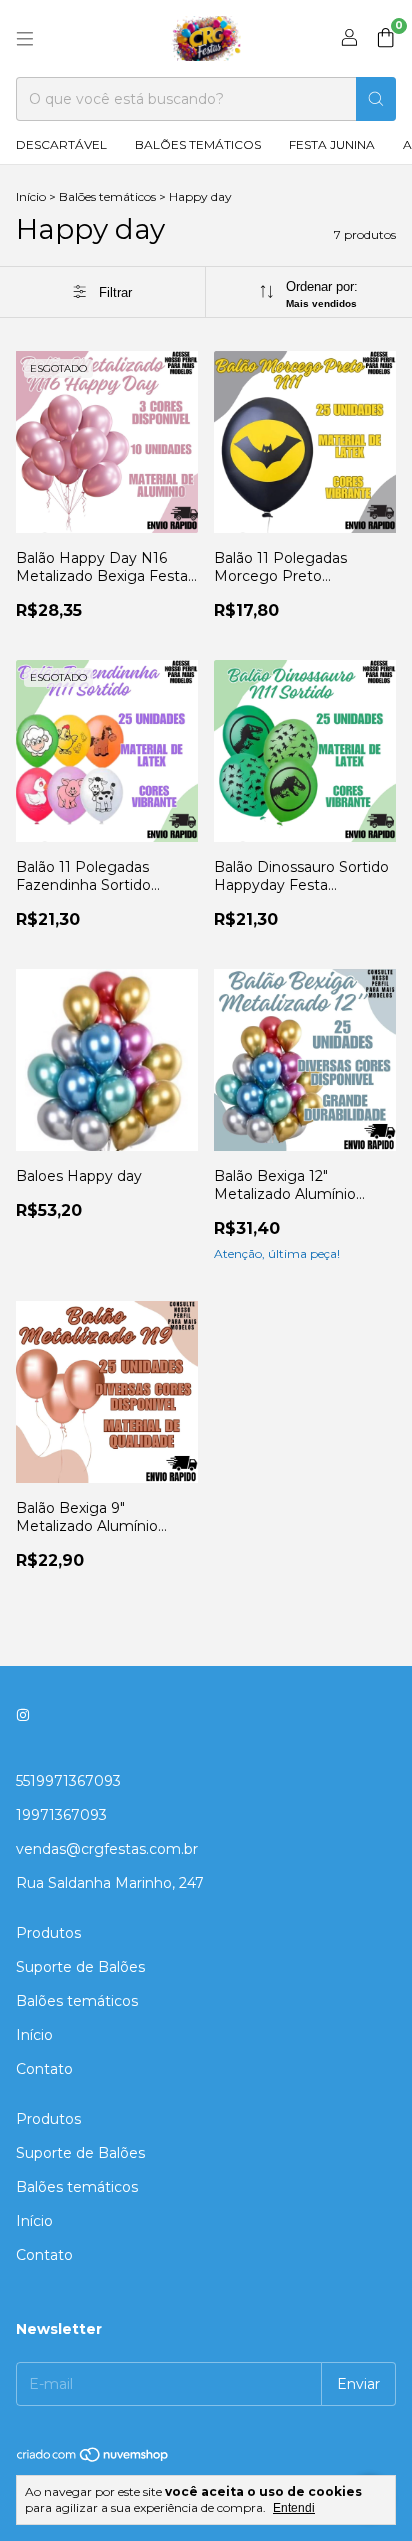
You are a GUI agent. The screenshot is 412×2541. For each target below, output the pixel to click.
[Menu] (25, 39)
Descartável (61, 144)
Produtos (48, 1933)
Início (31, 196)
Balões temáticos (198, 144)
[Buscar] (376, 99)
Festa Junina (332, 144)
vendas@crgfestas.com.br (107, 1849)
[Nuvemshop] (93, 2458)
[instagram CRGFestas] (23, 1715)
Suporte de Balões (80, 1967)
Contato (44, 2069)
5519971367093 (68, 1781)
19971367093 (61, 1815)
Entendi (294, 2508)
